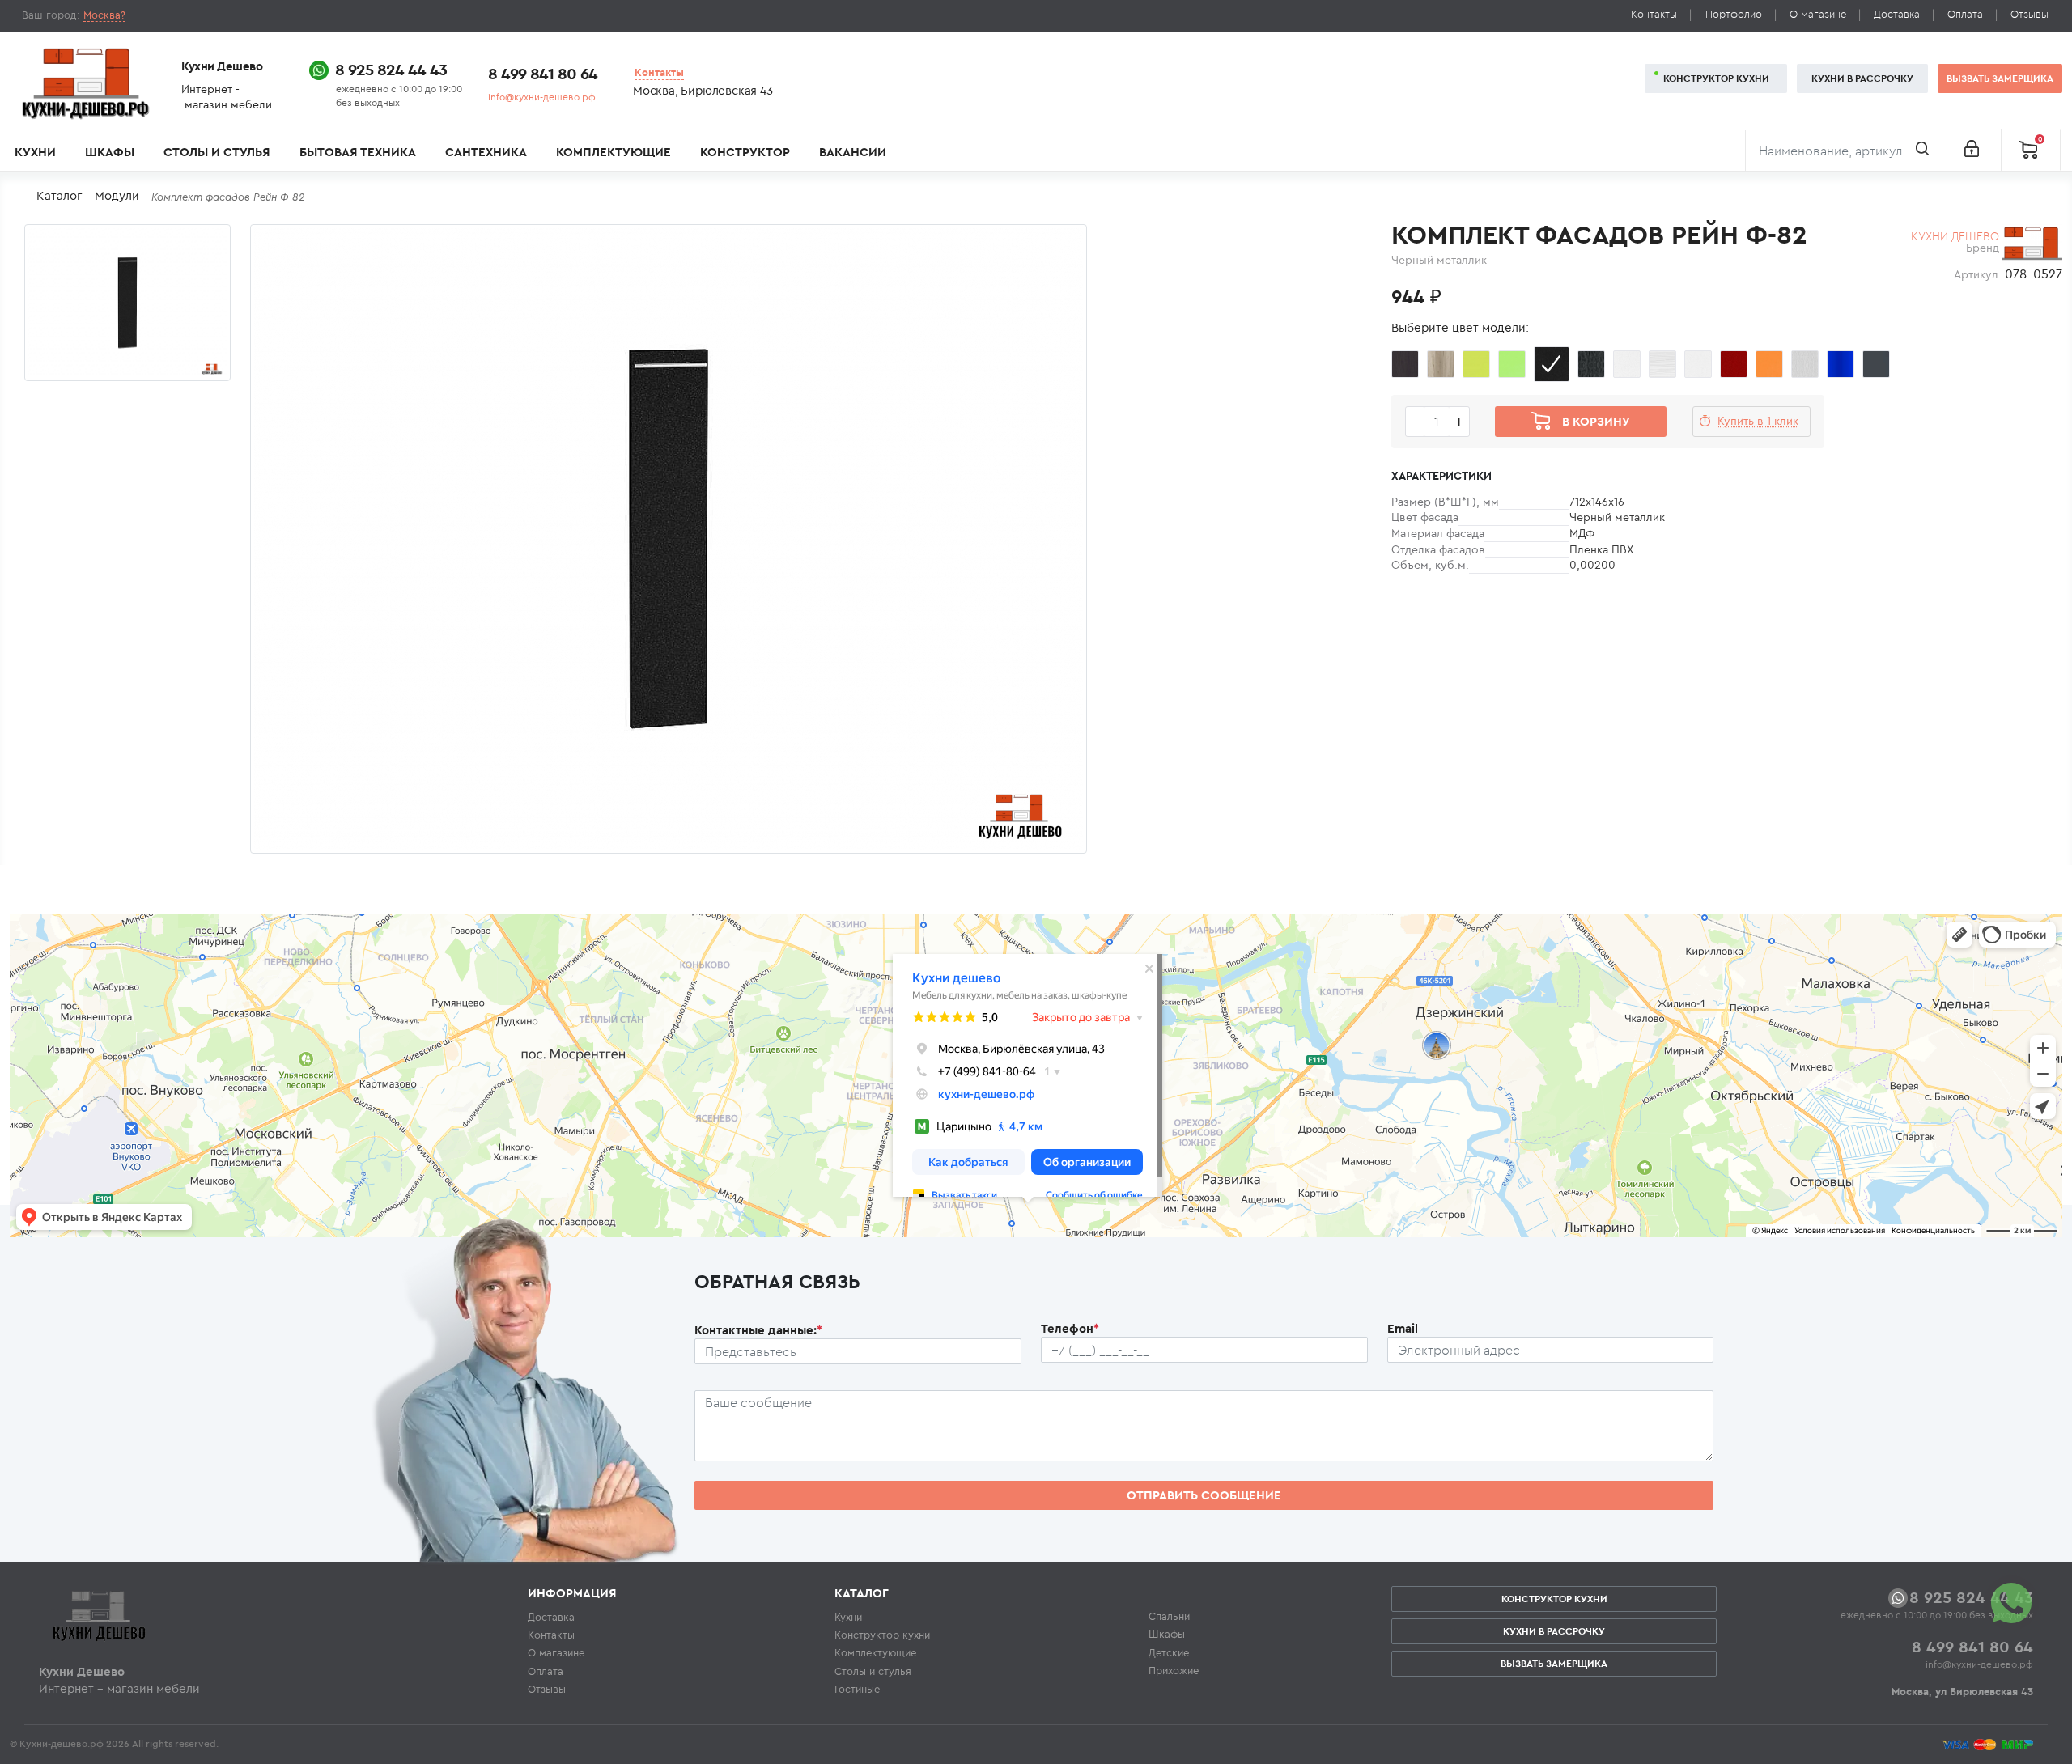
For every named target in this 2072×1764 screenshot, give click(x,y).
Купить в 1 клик (1758, 421)
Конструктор (745, 152)
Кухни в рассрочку (1862, 78)
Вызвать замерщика (2000, 78)
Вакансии (853, 152)
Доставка (1897, 14)
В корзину (1596, 421)
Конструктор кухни (1716, 78)
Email (1403, 1328)
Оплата (1965, 14)
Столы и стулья (217, 152)
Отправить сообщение (1204, 1495)
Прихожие (1174, 1670)
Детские (1169, 1652)
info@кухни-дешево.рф (542, 97)
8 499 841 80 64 (543, 73)
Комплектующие (614, 152)
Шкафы (110, 152)
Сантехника (486, 152)
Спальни (1169, 1616)
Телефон (1070, 1328)
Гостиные (857, 1689)
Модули (117, 195)
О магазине (1818, 14)
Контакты (1654, 14)
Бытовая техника (358, 152)
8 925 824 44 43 (391, 69)
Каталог (59, 195)
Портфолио (1734, 14)
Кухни (35, 152)
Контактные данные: (758, 1330)
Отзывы (2030, 14)
